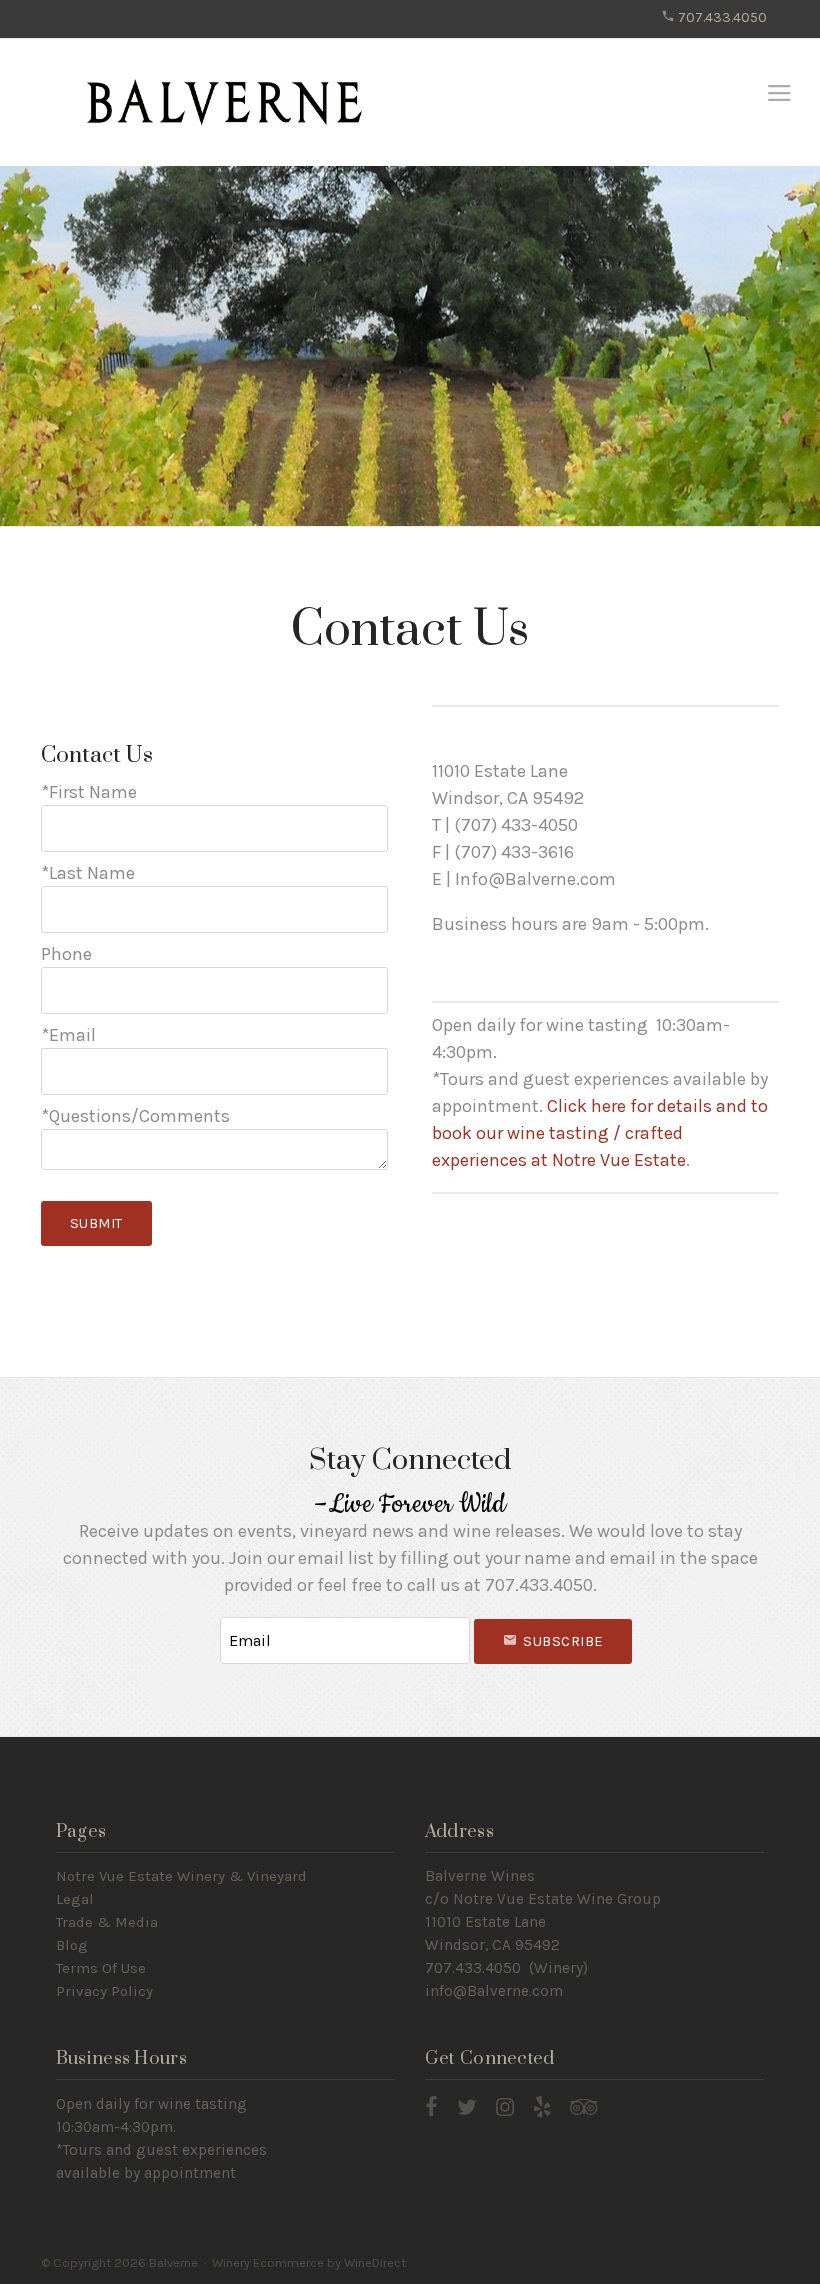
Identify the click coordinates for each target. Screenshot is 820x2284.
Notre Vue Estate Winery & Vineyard (181, 1876)
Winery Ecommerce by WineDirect (309, 2262)
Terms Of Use (101, 1968)
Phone (66, 954)
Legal (75, 1899)
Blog (72, 1945)
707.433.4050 (721, 17)
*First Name (89, 792)
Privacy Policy (104, 1991)
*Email (68, 1035)
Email (202, 1620)
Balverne (225, 103)
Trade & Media (107, 1922)
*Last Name (88, 873)
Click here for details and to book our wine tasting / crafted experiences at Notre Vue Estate (600, 1133)
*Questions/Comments (135, 1116)
